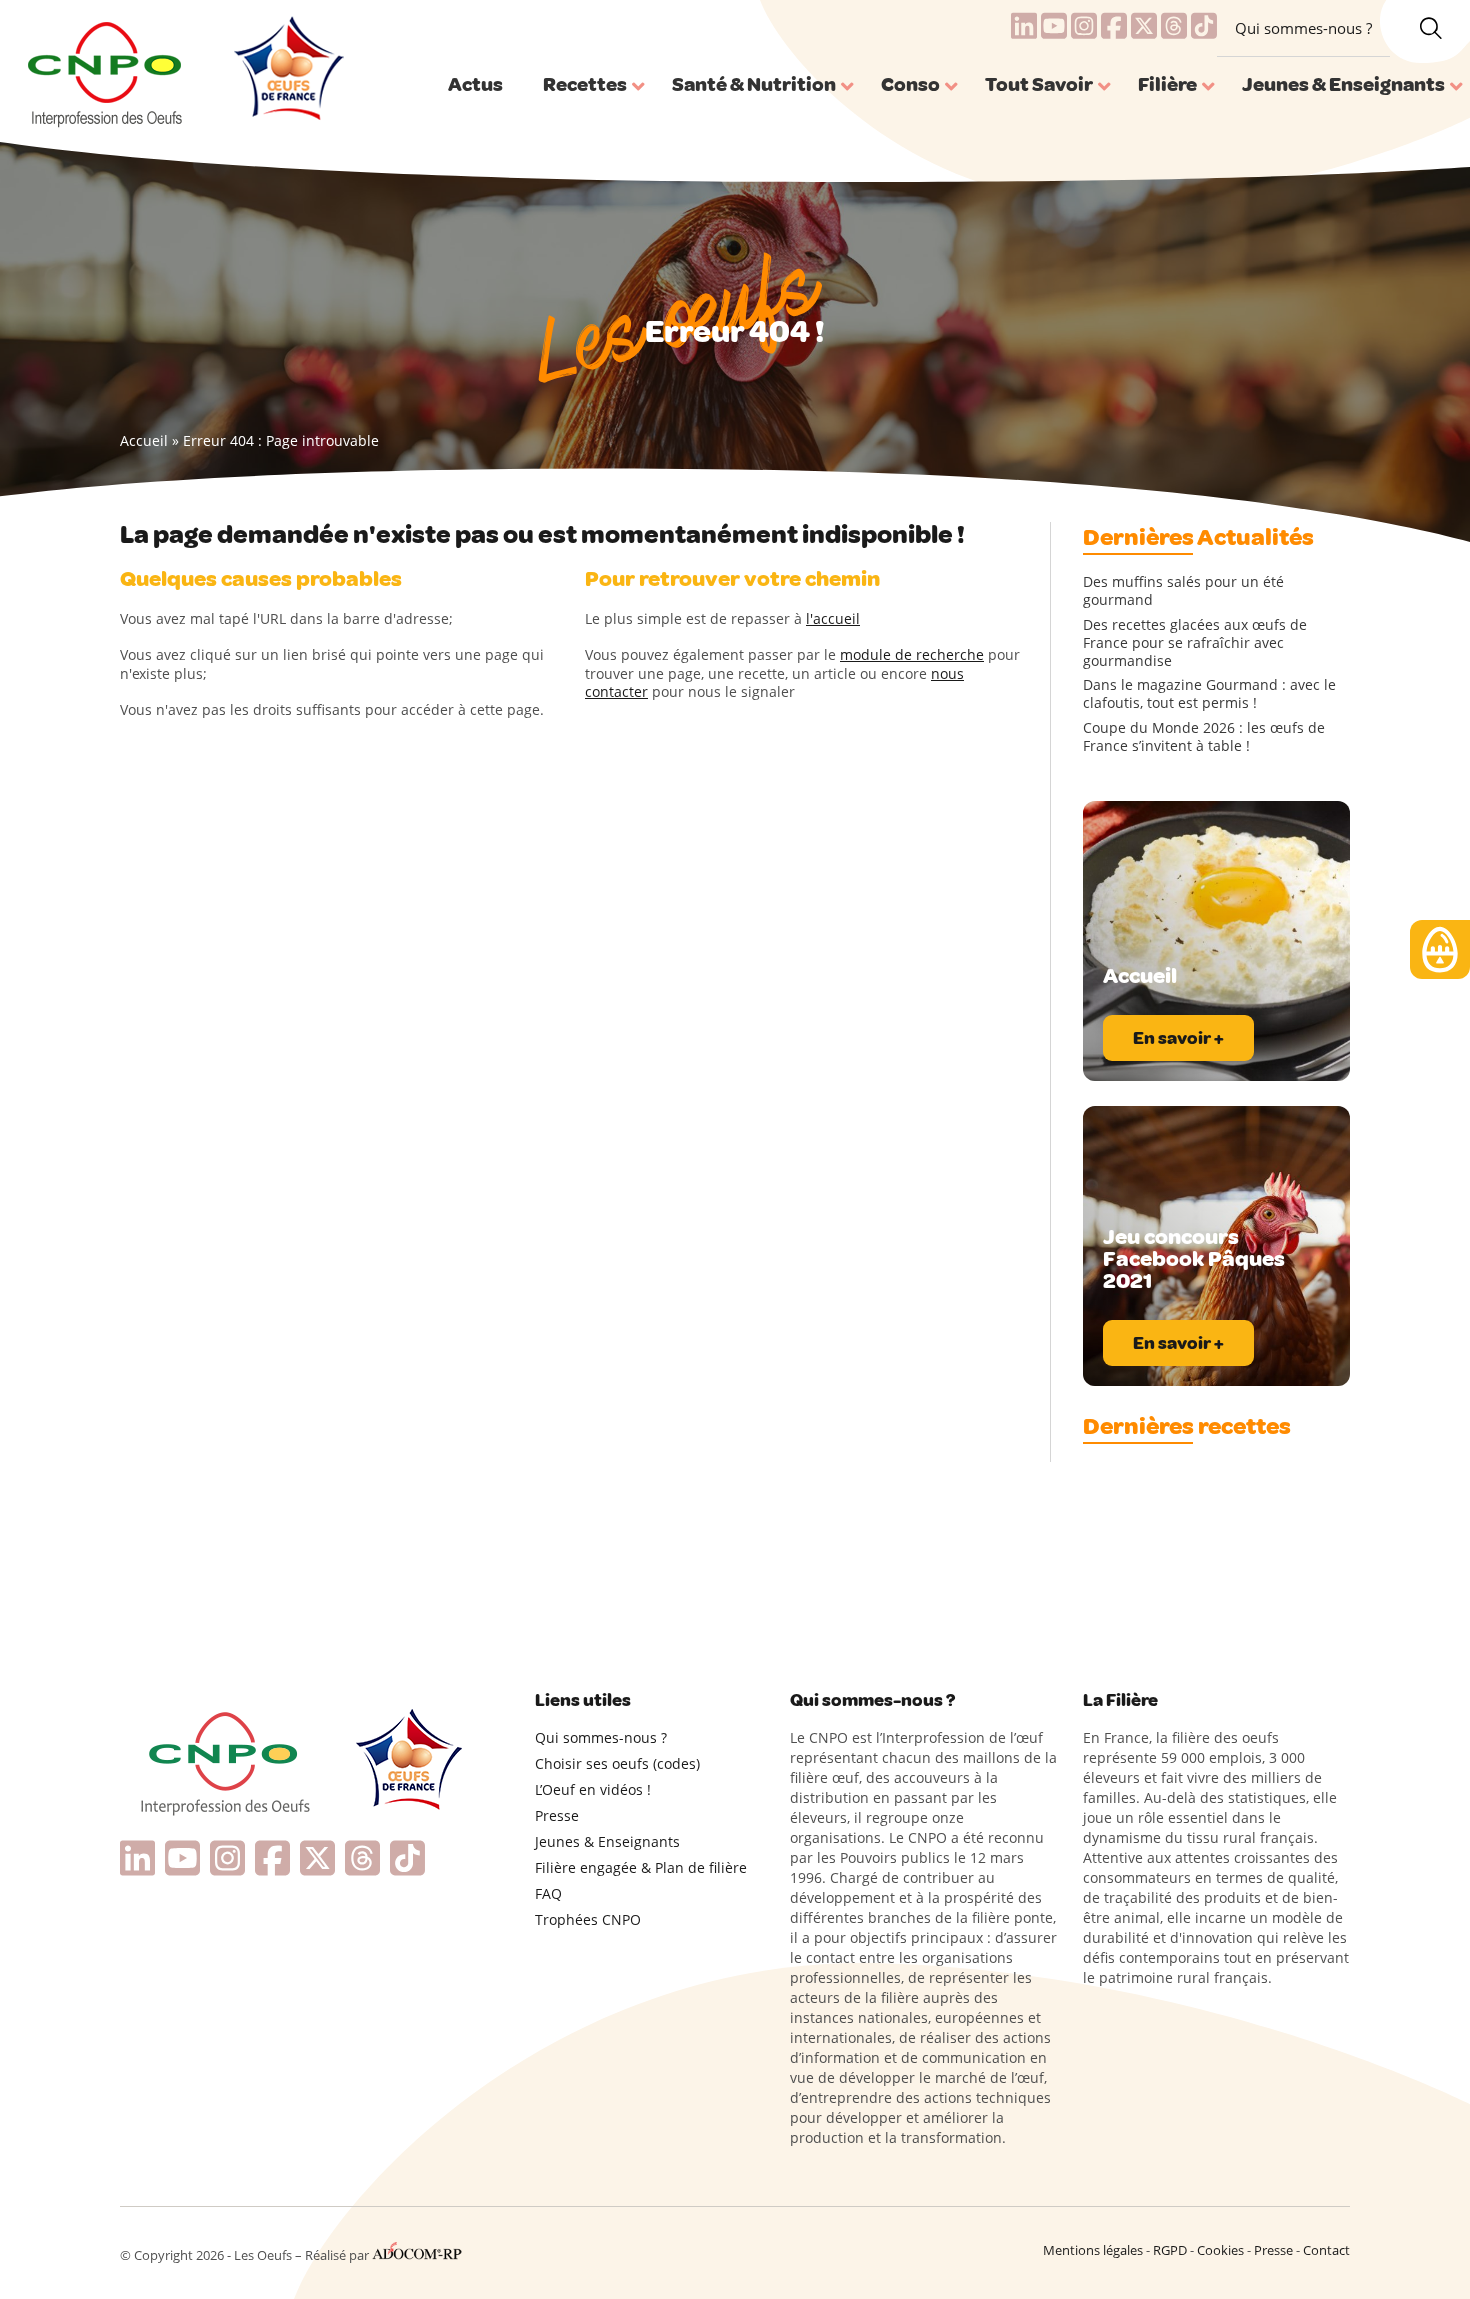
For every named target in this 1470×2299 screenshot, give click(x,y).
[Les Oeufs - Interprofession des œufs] (106, 71)
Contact (1326, 2250)
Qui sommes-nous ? (1303, 28)
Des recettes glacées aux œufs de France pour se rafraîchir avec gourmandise (1195, 643)
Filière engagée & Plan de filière (641, 1867)
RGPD (1170, 2250)
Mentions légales (1093, 2250)
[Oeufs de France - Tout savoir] (286, 71)
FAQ (548, 1893)
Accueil (144, 440)
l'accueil (833, 618)
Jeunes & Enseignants (607, 1841)
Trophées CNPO (588, 1919)
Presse (557, 1815)
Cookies (1220, 2250)
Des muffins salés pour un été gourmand (1183, 591)
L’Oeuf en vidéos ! (593, 1789)
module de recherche (912, 654)
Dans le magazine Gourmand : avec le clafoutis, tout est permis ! (1209, 694)
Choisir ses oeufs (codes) (617, 1763)
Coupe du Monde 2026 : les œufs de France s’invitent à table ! (1204, 737)
